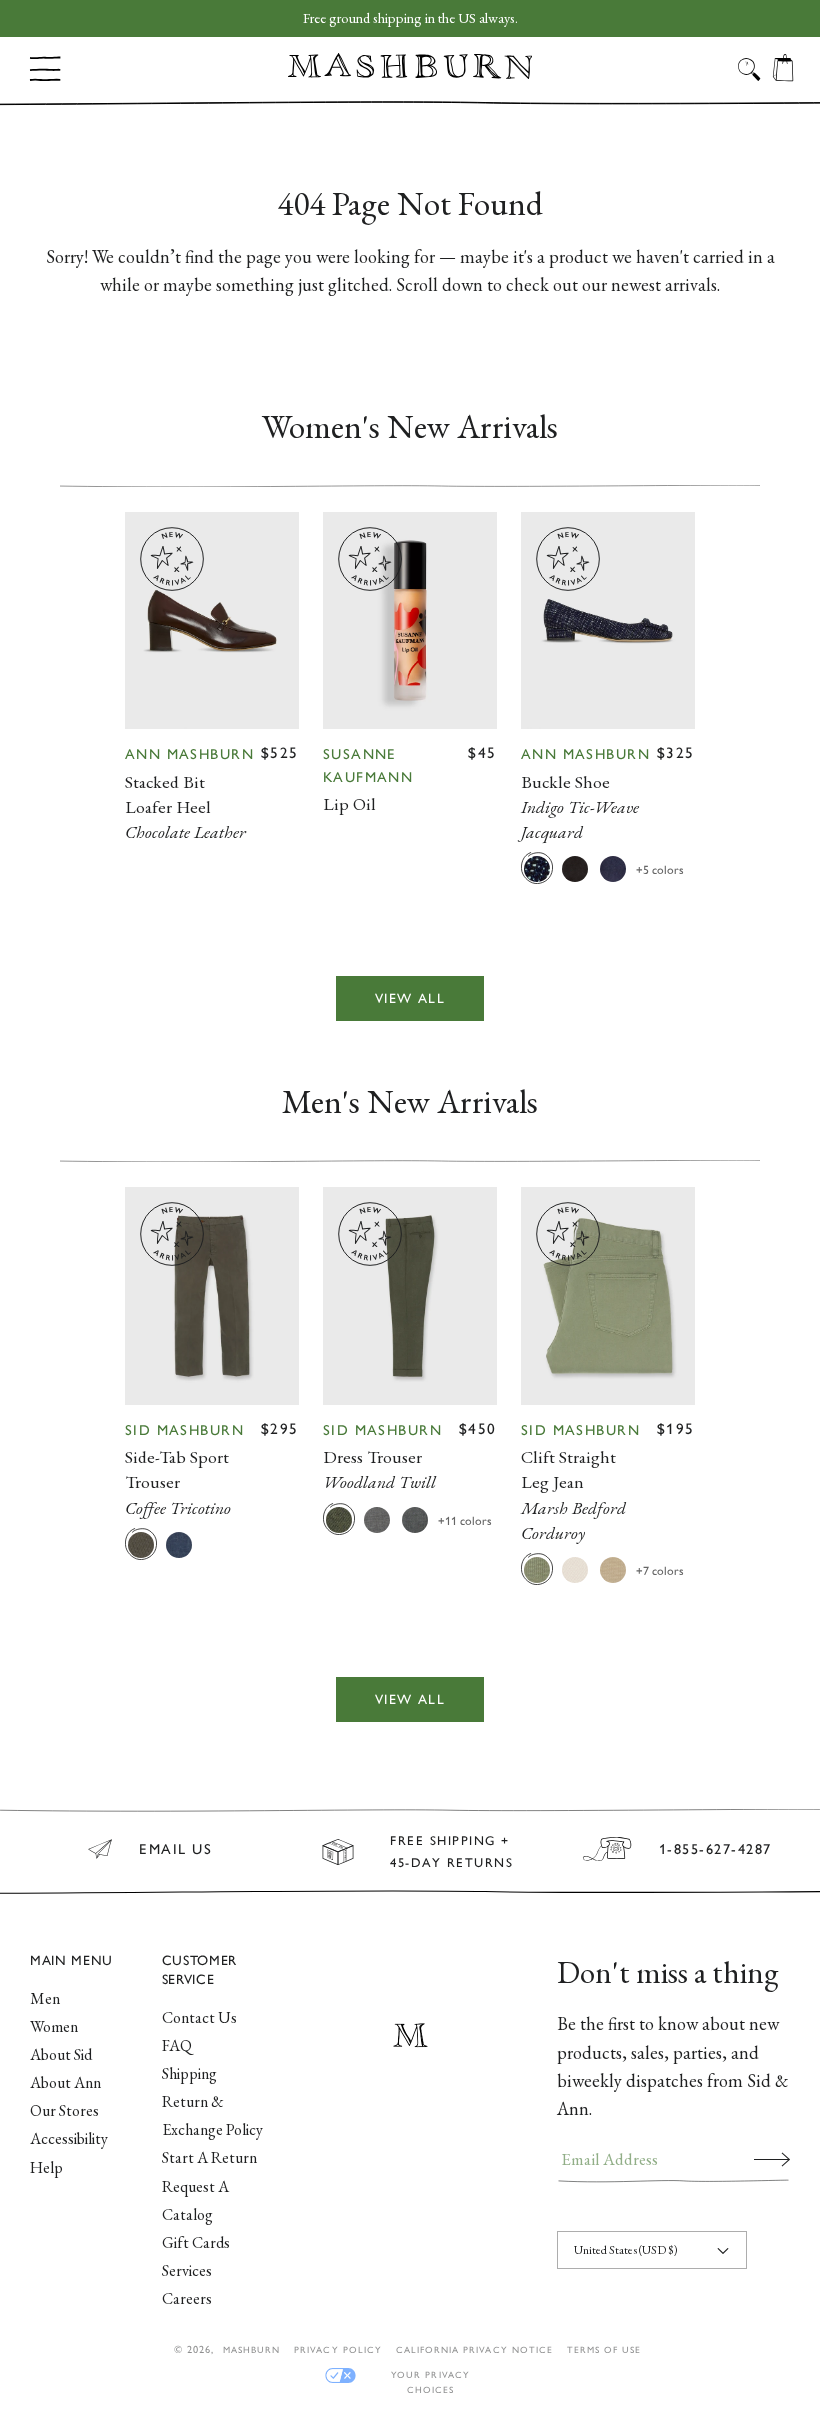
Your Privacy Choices (430, 2375)
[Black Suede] (575, 868)
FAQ (177, 2045)
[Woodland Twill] (339, 1519)
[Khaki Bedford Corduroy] (613, 1569)
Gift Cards (196, 2242)
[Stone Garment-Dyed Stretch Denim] (575, 1569)
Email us (175, 1849)
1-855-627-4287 (715, 1849)
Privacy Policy (338, 2349)
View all (410, 998)
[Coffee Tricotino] (141, 1544)
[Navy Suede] (613, 868)
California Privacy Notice (474, 2349)
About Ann (65, 2082)
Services (187, 2270)
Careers (187, 2298)
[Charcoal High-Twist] (415, 1519)
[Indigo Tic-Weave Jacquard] (537, 868)
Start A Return (209, 2157)
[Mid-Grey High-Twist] (377, 1519)
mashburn (251, 2349)
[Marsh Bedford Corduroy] (537, 1569)
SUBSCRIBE (772, 2159)
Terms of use (604, 2349)
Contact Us (199, 2017)
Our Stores (64, 2110)
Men (45, 1998)
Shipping (189, 2073)
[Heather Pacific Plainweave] (179, 1544)
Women (54, 2026)
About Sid (61, 2054)
